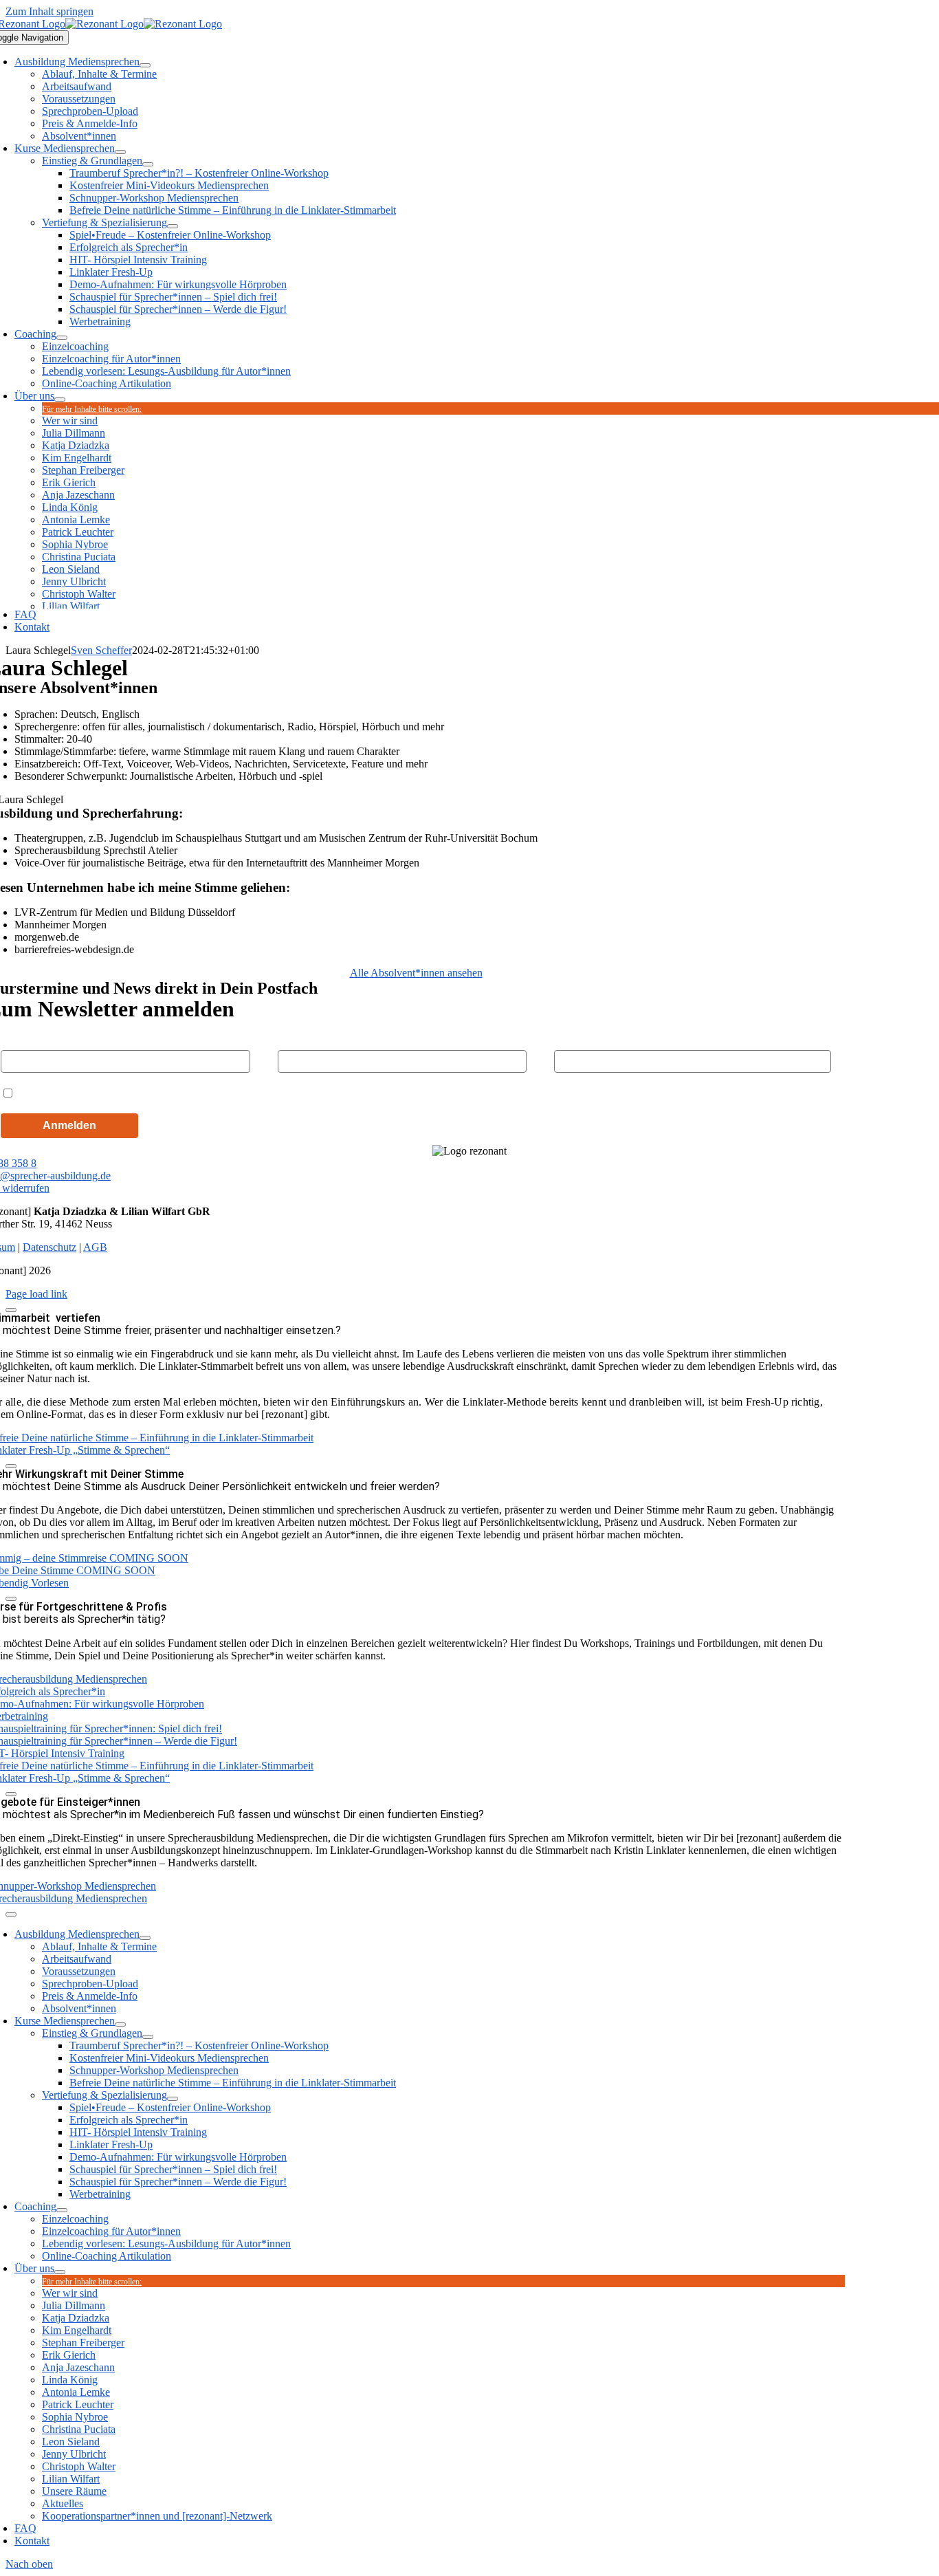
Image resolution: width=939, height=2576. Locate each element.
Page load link (36, 1294)
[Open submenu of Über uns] (60, 400)
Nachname (301, 1038)
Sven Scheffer (101, 650)
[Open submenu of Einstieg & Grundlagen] (148, 164)
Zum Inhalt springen (49, 11)
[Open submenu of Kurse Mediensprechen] (120, 152)
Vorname (20, 1038)
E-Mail (568, 1038)
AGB (95, 1247)
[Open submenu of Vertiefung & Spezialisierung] (173, 226)
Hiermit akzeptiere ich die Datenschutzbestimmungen (147, 1092)
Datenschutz (49, 1247)
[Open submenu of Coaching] (62, 338)
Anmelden (69, 1125)
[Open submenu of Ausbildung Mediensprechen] (145, 65)
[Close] (11, 1310)
